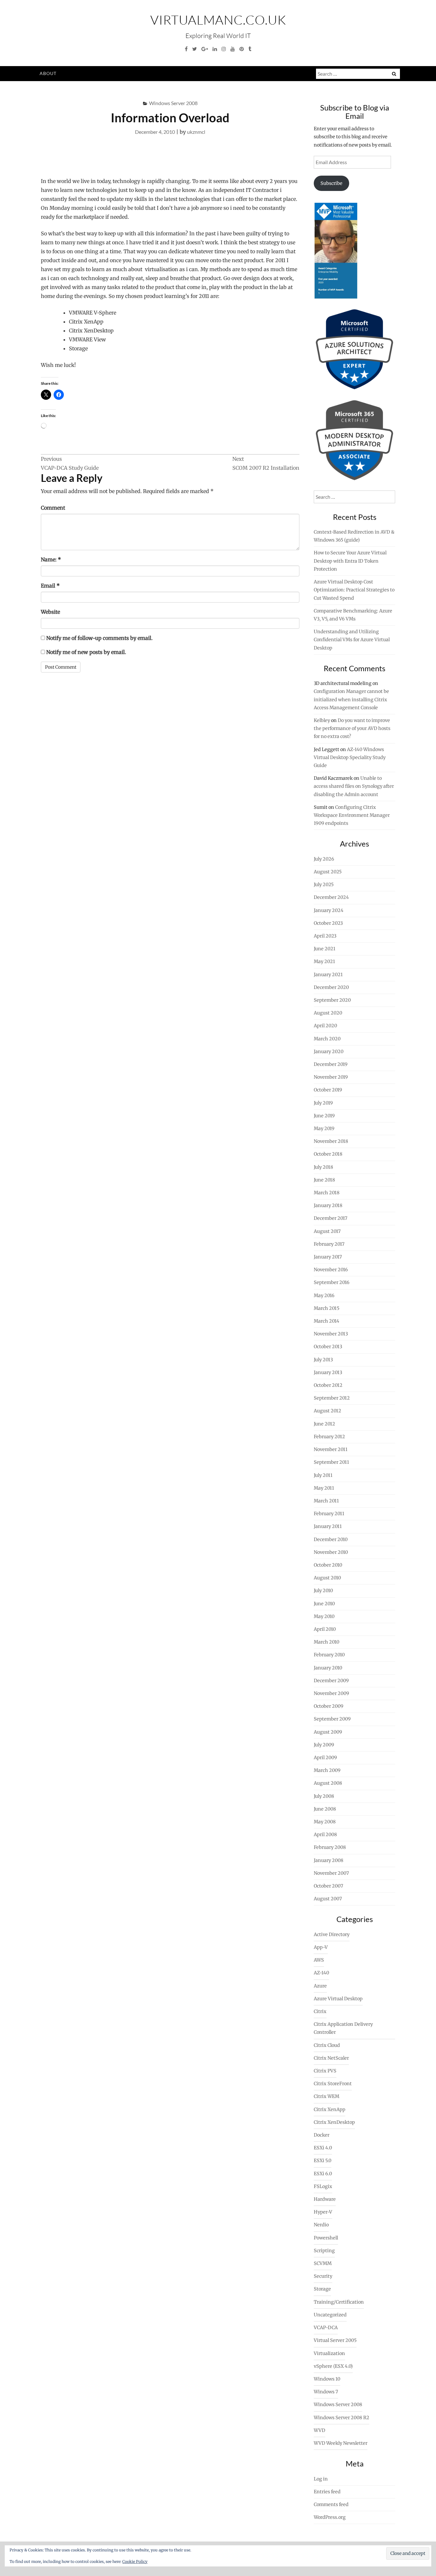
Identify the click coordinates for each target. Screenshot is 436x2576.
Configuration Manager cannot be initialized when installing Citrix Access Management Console (351, 699)
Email (50, 586)
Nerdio (321, 2225)
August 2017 (327, 1231)
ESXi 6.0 (323, 2174)
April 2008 (325, 1835)
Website (50, 612)
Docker (322, 2135)
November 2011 (331, 1449)
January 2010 (328, 1668)
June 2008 (325, 1809)
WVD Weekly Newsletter (341, 2443)
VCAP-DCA (326, 2328)
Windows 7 (326, 2392)
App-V (321, 1947)
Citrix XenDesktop (334, 2122)
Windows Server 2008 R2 (342, 2418)
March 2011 (326, 1501)
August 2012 (327, 1411)
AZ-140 (321, 1973)
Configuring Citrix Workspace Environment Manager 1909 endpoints (352, 815)
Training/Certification (339, 2302)
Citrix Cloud (327, 2045)
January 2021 (328, 975)
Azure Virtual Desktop (338, 1999)
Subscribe (331, 183)
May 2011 (324, 1488)
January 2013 (328, 1372)
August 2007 (328, 1899)
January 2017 (328, 1257)
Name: (51, 559)
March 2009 (327, 1770)
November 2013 (331, 1334)
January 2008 (329, 1860)
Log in (321, 2479)
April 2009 (325, 1758)
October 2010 (328, 1565)
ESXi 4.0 (323, 2148)
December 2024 (331, 897)
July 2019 (323, 1103)
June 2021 (325, 949)
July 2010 (323, 1591)
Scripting (324, 2251)
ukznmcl (196, 132)
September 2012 (332, 1398)
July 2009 (324, 1745)
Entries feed (327, 2492)
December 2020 (331, 987)
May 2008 (325, 1822)
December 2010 (331, 1539)
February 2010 (329, 1655)
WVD (319, 2430)
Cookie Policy (135, 2561)
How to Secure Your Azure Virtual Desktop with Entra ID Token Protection (350, 561)
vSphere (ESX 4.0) (333, 2366)
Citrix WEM (327, 2096)
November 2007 (331, 1873)
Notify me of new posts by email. (86, 652)
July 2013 (323, 1360)
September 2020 (332, 1000)
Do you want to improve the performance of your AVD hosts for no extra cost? (352, 728)
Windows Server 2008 (173, 103)
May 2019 (324, 1128)
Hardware (325, 2199)
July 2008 (324, 1796)
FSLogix (323, 2186)
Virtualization (329, 2353)
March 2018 (327, 1193)
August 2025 (328, 872)
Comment (53, 508)
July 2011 (323, 1475)
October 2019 (328, 1090)
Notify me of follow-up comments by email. (99, 638)
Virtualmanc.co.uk (218, 20)
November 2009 (331, 1693)
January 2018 (328, 1205)
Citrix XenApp (330, 2109)
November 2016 (331, 1270)
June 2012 (324, 1424)
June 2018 (324, 1180)
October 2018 (328, 1154)
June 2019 (324, 1116)
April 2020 (325, 1026)
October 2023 (328, 923)
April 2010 (325, 1629)
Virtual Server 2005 (335, 2340)
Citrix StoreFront (333, 2084)
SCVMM (323, 2263)
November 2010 (331, 1552)
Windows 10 (327, 2379)
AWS (319, 1960)
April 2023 (325, 936)
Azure (320, 1986)
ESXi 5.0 (323, 2161)
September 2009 (332, 1719)
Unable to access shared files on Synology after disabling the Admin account (354, 786)
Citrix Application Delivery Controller (343, 2028)
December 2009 (331, 1681)
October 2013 (328, 1347)
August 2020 (328, 1013)
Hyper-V (323, 2212)
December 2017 (331, 1218)
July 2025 (324, 885)
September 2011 (331, 1462)
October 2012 (328, 1385)
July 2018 (323, 1167)
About (48, 73)
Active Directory (332, 1934)
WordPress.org (330, 2517)
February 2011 (329, 1514)
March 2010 (327, 1642)
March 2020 (327, 1039)
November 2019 (331, 1077)
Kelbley (322, 720)
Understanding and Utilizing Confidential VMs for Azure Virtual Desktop (352, 640)
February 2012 (329, 1437)
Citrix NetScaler (331, 2058)
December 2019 (331, 1064)
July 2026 (324, 859)
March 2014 (327, 1321)
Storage (322, 2289)
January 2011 (328, 1526)
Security (323, 2276)
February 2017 (329, 1244)
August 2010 (327, 1578)
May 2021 (324, 961)
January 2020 (329, 1052)
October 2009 (329, 1706)
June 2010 (324, 1604)
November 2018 (331, 1141)
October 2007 (328, 1886)
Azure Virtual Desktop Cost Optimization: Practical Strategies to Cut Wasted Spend (354, 590)
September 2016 (332, 1282)
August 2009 (328, 1732)
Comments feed (331, 2504)
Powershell (326, 2238)
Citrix (320, 2011)
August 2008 (328, 1783)
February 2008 (330, 1847)
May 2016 (324, 1296)
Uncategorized (330, 2315)
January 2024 (329, 910)
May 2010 (324, 1616)
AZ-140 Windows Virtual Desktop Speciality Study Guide (350, 757)
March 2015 (327, 1308)
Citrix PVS (325, 2071)
